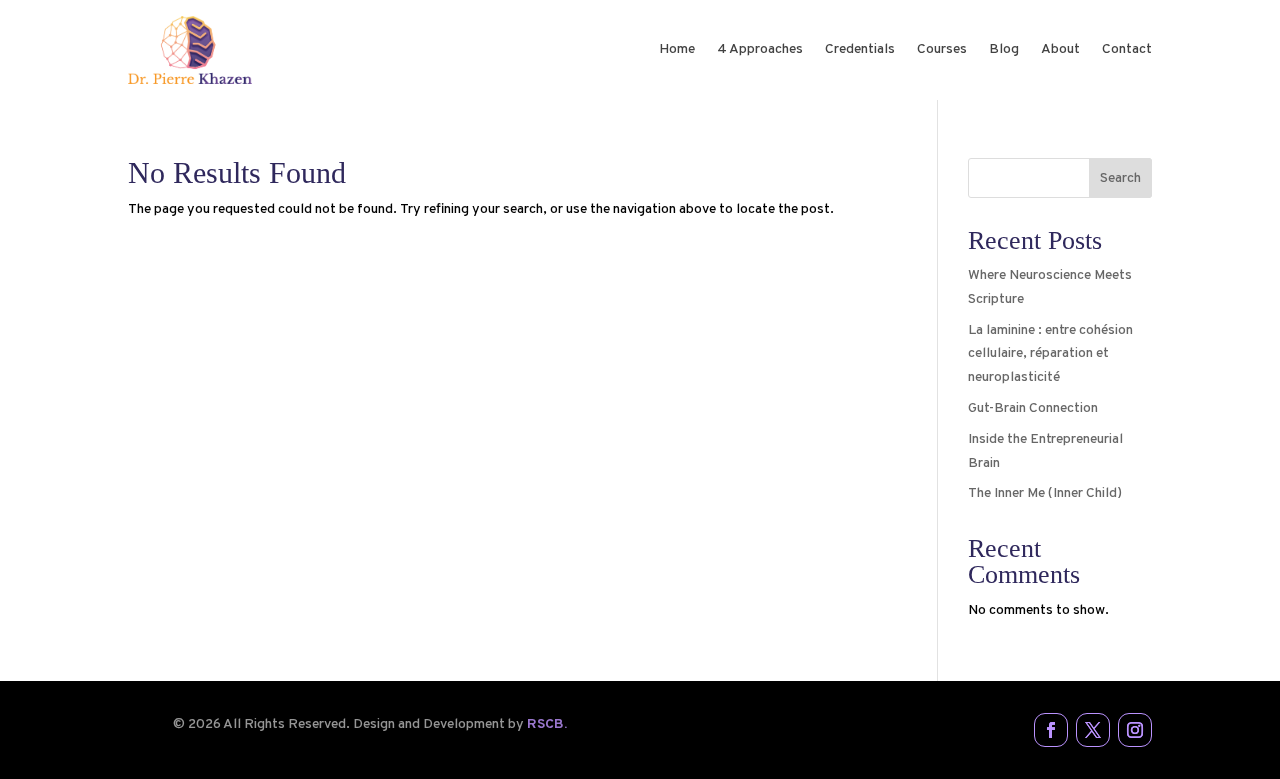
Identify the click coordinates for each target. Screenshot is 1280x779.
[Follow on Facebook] (1051, 730)
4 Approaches (760, 49)
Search (1120, 178)
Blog (1004, 49)
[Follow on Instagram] (1135, 730)
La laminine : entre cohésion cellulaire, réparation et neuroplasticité (1050, 354)
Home (677, 49)
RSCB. (547, 724)
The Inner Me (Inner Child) (1045, 493)
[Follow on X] (1093, 730)
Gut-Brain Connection (1033, 408)
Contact (1127, 49)
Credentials (860, 49)
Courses (942, 49)
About (1060, 49)
